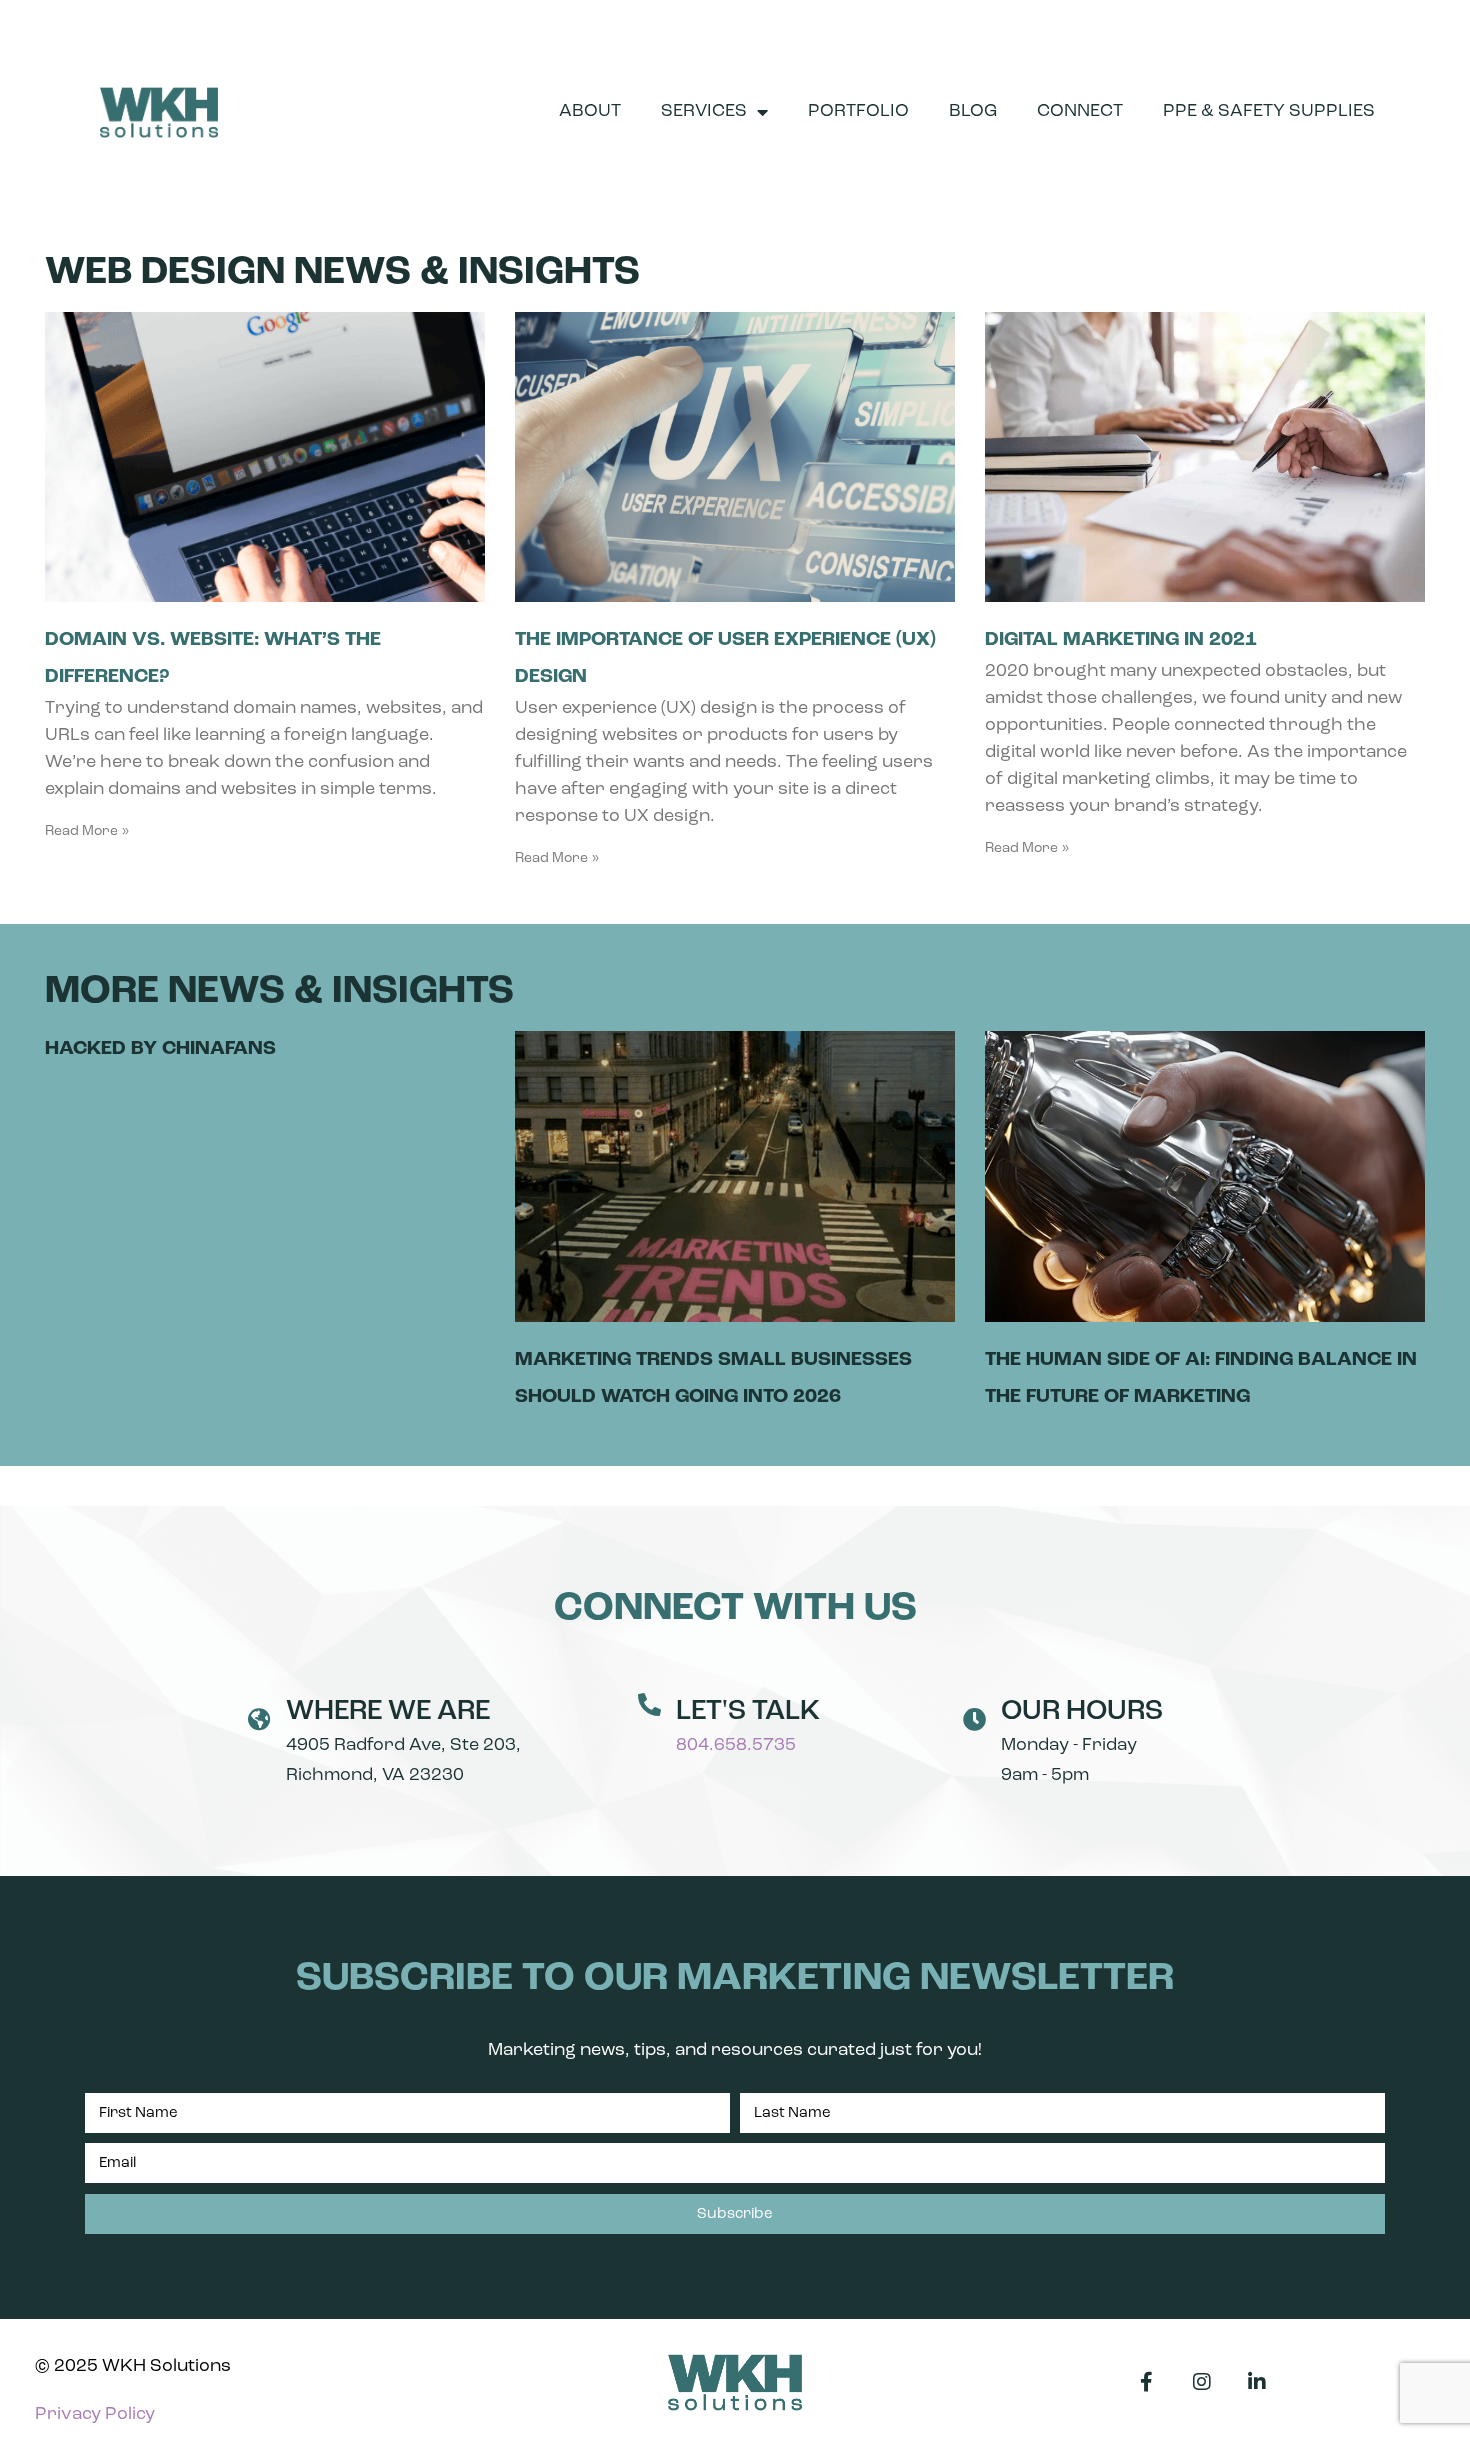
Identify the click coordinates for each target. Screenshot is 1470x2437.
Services (704, 112)
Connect (1080, 112)
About (590, 112)
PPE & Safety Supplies (1269, 112)
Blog (973, 112)
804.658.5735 (736, 1746)
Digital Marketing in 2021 (1121, 640)
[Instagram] (1202, 2382)
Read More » (87, 831)
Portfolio (858, 112)
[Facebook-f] (1147, 2382)
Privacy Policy (95, 2415)
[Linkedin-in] (1257, 2382)
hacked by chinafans (160, 1049)
